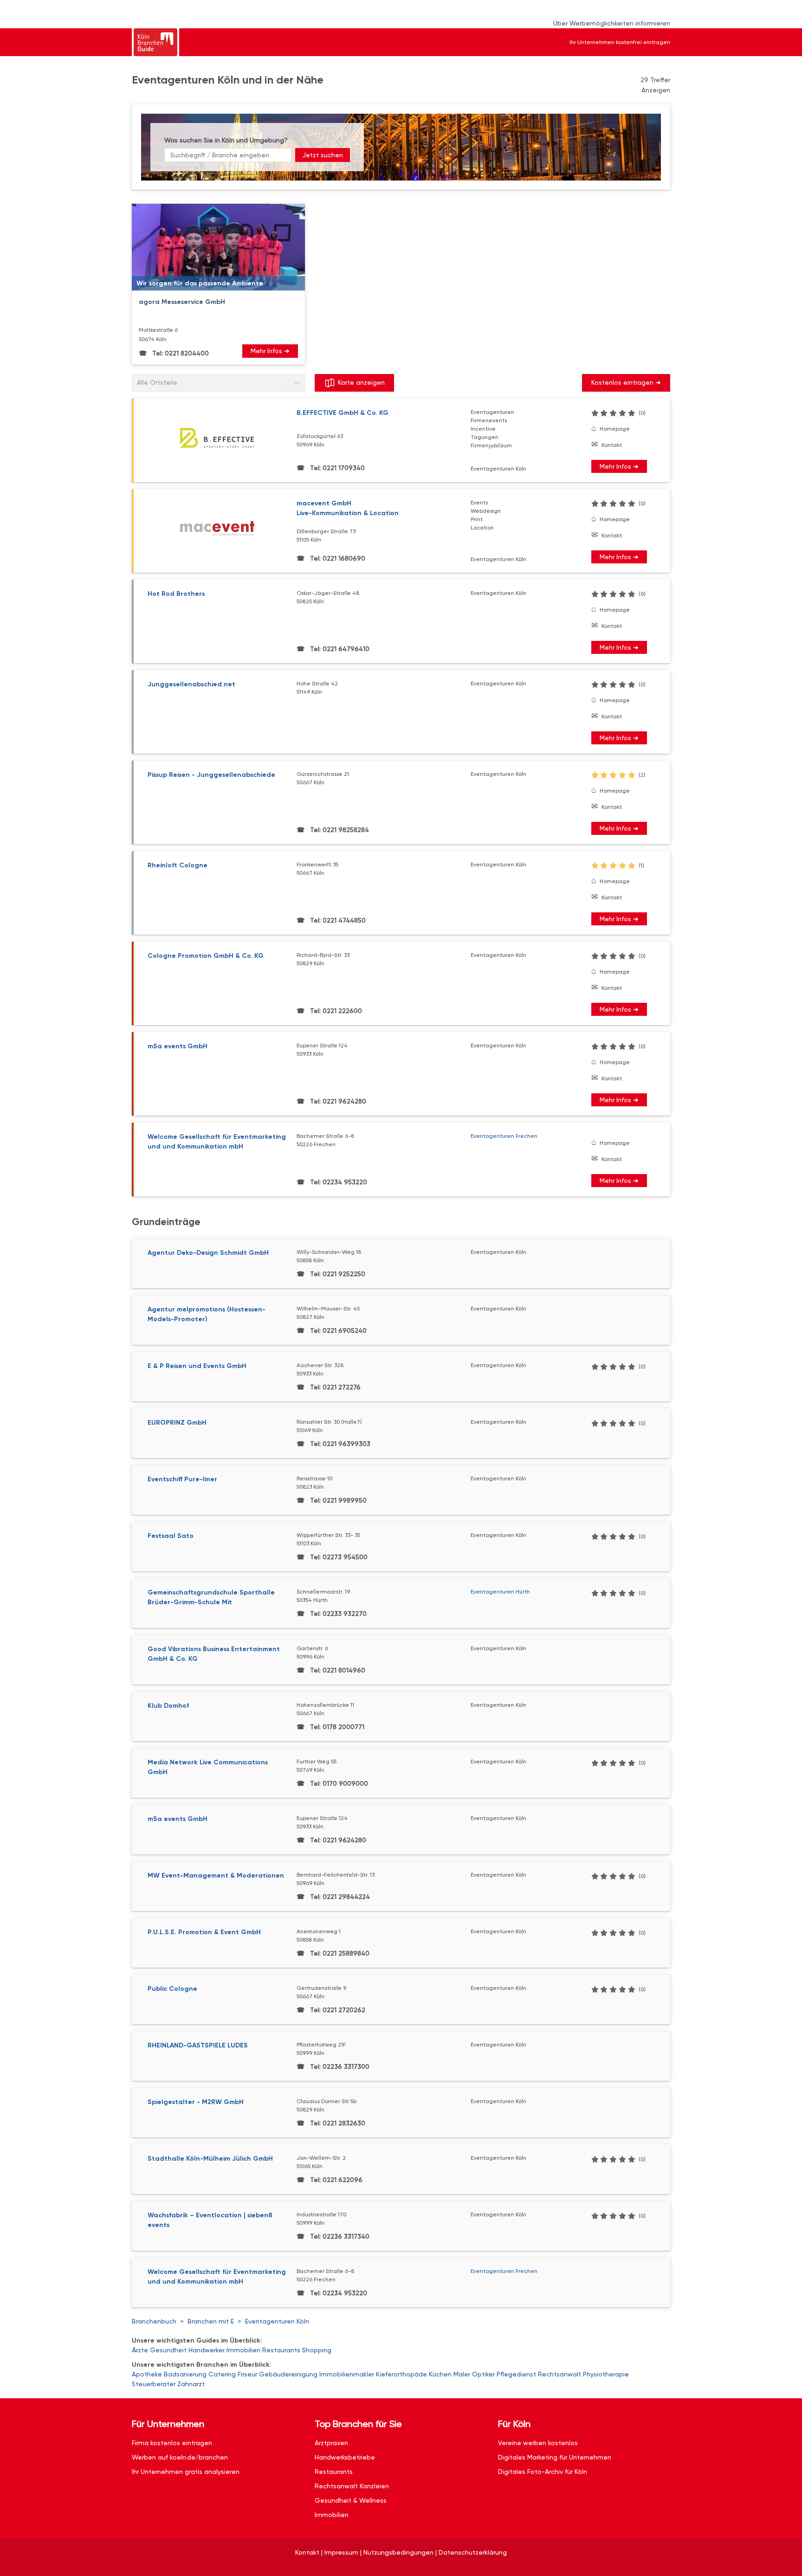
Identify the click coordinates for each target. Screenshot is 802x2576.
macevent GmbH (348, 508)
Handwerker (207, 2350)
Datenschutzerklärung (473, 2552)
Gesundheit (168, 2350)
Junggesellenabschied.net (191, 684)
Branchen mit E (211, 2321)
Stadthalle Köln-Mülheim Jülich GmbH (210, 2159)
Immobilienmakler (347, 2374)
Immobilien (243, 2350)
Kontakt (612, 445)
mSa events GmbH (178, 1046)
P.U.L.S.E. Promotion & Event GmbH (204, 1932)
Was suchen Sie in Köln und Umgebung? (226, 140)
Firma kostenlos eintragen (172, 2443)
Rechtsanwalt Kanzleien (352, 2486)
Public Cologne (172, 1989)
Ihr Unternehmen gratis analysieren (186, 2472)
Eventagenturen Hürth (500, 1592)
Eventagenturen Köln (277, 2321)
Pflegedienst (516, 2374)
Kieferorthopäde (401, 2374)
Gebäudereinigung (288, 2374)
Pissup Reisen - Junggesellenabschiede (211, 775)
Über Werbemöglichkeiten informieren (612, 23)
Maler (462, 2374)
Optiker (483, 2374)
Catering (222, 2374)
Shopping (317, 2350)
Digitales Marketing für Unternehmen (555, 2457)
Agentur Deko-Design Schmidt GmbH (208, 1253)
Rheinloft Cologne (178, 865)
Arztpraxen (331, 2443)
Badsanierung (185, 2374)
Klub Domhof (168, 1706)
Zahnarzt (191, 2384)
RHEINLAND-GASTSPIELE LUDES (198, 2045)
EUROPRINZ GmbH (177, 1423)
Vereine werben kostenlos (538, 2443)
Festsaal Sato (171, 1536)
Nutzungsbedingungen (398, 2552)
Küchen (440, 2374)
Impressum (341, 2552)
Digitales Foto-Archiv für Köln (543, 2472)
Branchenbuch (154, 2321)
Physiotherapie (606, 2374)
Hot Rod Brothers (176, 594)
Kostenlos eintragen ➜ (626, 382)
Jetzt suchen (323, 155)
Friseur (247, 2374)
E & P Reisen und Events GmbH (197, 1366)
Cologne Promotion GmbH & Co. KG (206, 956)
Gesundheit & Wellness (351, 2500)
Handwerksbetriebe (345, 2457)
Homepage (615, 429)
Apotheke (147, 2374)
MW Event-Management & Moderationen (216, 1876)
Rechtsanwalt (559, 2374)
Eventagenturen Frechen (504, 1136)
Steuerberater (154, 2384)
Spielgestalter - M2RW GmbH (196, 2102)
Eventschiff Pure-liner (182, 1479)
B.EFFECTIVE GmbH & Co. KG (343, 413)
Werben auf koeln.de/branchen (180, 2457)
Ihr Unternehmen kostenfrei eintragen (620, 42)
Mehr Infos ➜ (270, 351)
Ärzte (140, 2350)
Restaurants (281, 2350)
